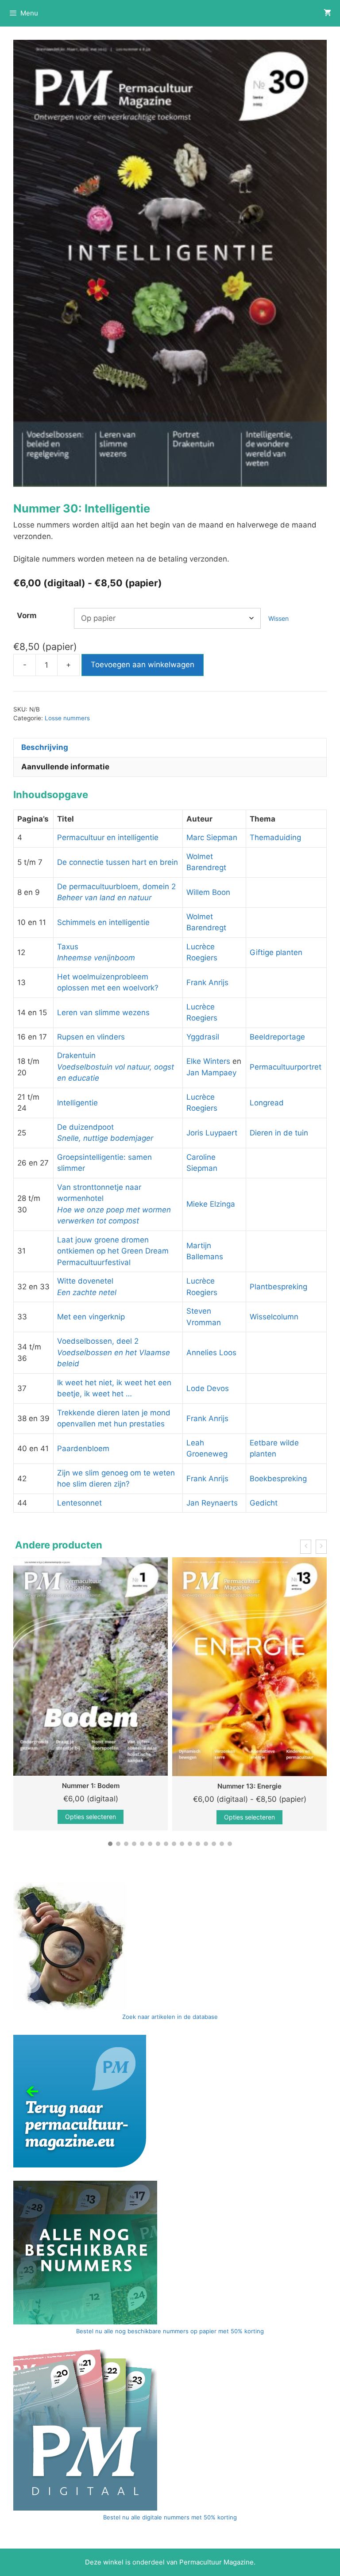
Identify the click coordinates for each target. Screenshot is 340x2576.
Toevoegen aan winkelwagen (143, 665)
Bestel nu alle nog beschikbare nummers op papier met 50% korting (170, 2331)
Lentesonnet (79, 1503)
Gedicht (264, 1503)
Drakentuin (76, 1055)
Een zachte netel (87, 1292)
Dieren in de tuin (279, 1133)
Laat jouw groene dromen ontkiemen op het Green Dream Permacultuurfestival (113, 1251)
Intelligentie (77, 1103)
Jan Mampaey (211, 1073)
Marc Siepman (212, 837)
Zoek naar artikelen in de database (170, 2017)
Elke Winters (208, 1061)
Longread (267, 1103)
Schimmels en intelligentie (103, 922)
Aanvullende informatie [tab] (65, 767)
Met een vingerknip (91, 1317)
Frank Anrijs (207, 982)
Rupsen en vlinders (91, 1037)
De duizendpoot (85, 1127)
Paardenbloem (83, 1449)
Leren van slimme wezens (103, 1013)
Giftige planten (276, 952)
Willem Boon (208, 892)
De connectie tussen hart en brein (118, 862)
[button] (110, 1844)
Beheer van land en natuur (104, 898)
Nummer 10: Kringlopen (268, 1785)
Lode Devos (208, 1388)
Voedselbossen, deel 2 (98, 1341)
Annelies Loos (211, 1353)
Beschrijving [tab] (45, 747)
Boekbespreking (278, 1479)
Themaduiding (275, 837)
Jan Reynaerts (212, 1503)
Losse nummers (67, 718)
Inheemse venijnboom (96, 958)
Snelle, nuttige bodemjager (105, 1138)
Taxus (68, 947)
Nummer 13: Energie (109, 1786)
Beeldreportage (277, 1037)
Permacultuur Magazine (216, 2562)
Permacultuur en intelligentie (108, 837)
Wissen (278, 618)
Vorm (27, 615)
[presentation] (306, 1547)
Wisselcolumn (274, 1317)
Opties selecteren (109, 1817)
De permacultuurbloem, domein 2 (116, 887)
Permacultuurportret (286, 1067)
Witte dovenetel (85, 1281)
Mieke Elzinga (211, 1204)
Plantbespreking (278, 1287)
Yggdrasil (203, 1037)
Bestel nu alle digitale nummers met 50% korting (170, 2517)
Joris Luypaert (212, 1133)
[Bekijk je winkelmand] (327, 13)
